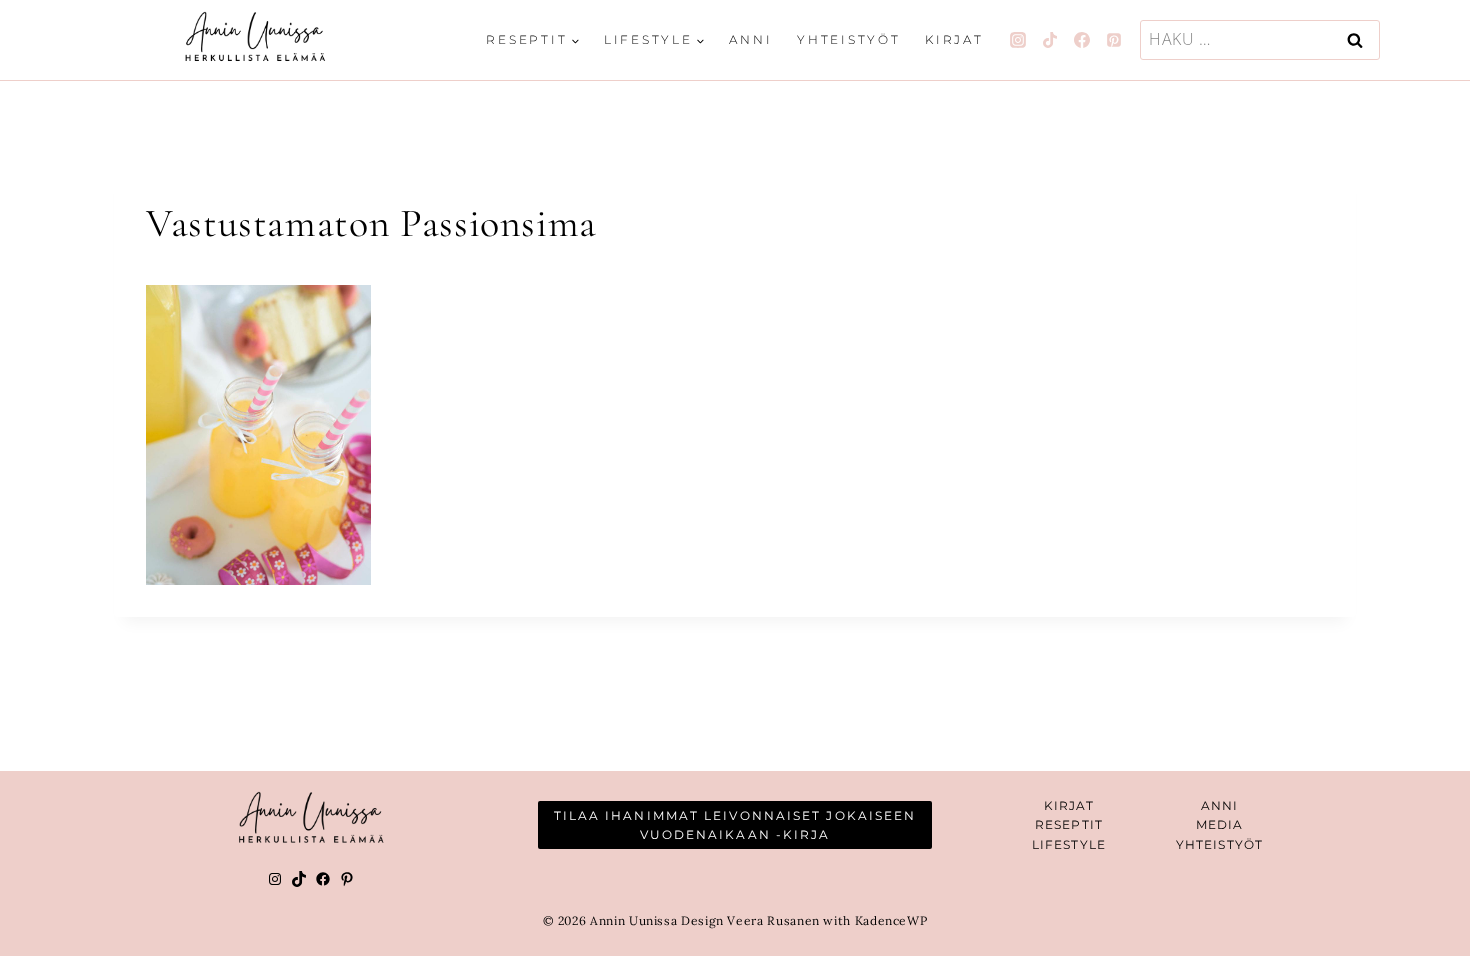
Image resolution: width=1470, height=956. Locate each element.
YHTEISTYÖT (1219, 844)
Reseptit (1069, 824)
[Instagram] (1018, 40)
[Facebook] (1082, 40)
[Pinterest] (1114, 40)
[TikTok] (1050, 40)
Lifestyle (1069, 844)
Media (1220, 824)
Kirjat (954, 39)
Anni (750, 39)
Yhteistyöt (849, 39)
